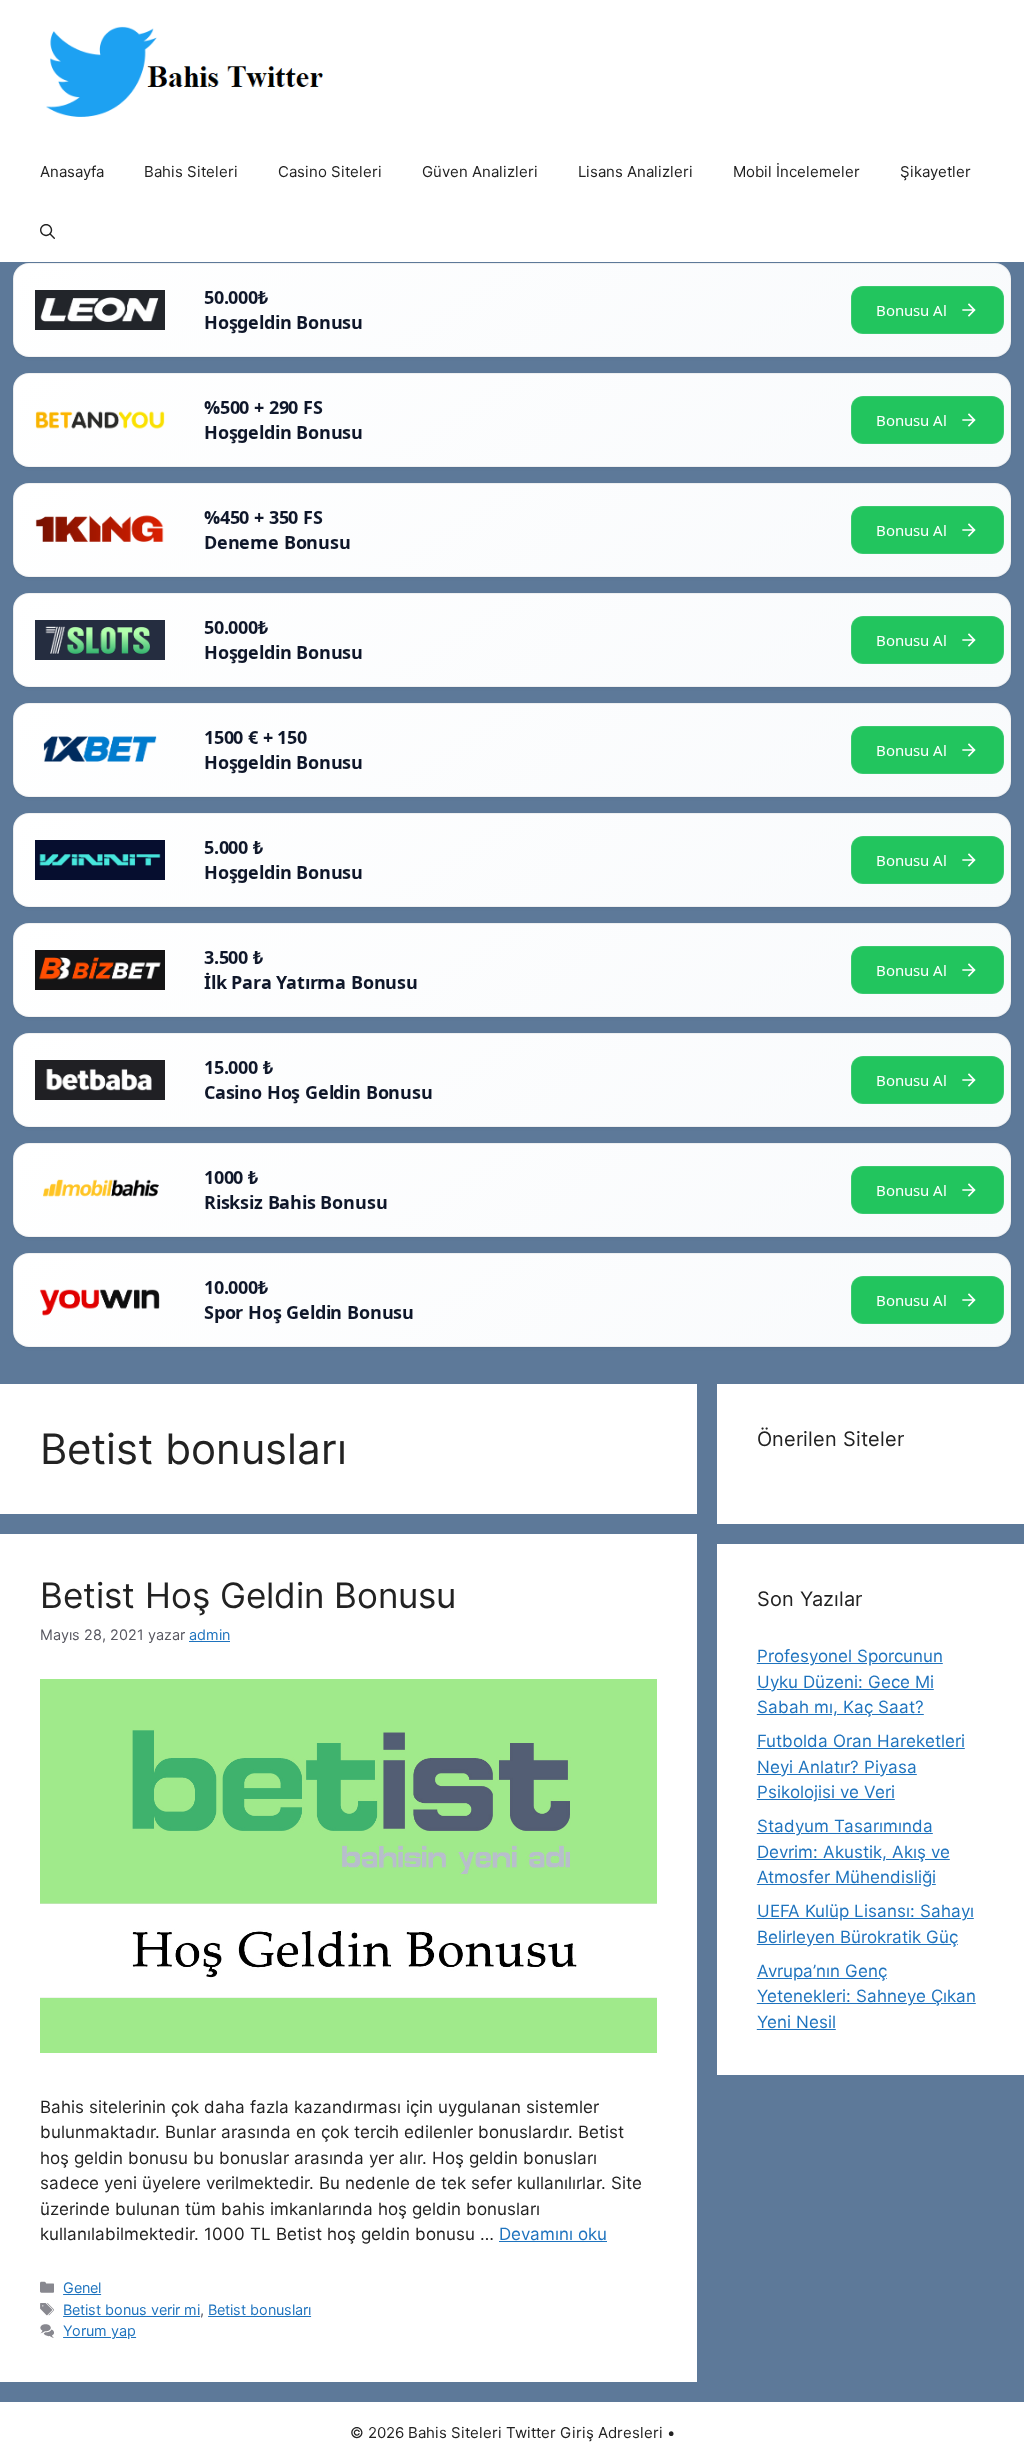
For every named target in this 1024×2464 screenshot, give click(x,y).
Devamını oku (553, 2234)
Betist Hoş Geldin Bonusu (248, 1595)
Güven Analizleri (480, 171)
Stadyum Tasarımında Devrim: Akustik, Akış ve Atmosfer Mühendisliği (853, 1851)
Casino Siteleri (330, 171)
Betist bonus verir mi (131, 2309)
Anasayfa (72, 171)
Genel (82, 2287)
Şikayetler (935, 171)
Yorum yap (99, 2330)
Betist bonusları (259, 2309)
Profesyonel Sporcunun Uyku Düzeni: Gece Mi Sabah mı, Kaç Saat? (850, 1681)
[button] (47, 232)
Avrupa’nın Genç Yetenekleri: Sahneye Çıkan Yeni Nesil (866, 1996)
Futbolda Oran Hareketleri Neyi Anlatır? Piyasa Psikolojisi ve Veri (861, 1766)
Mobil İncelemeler (796, 171)
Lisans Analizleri (635, 171)
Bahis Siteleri (191, 171)
